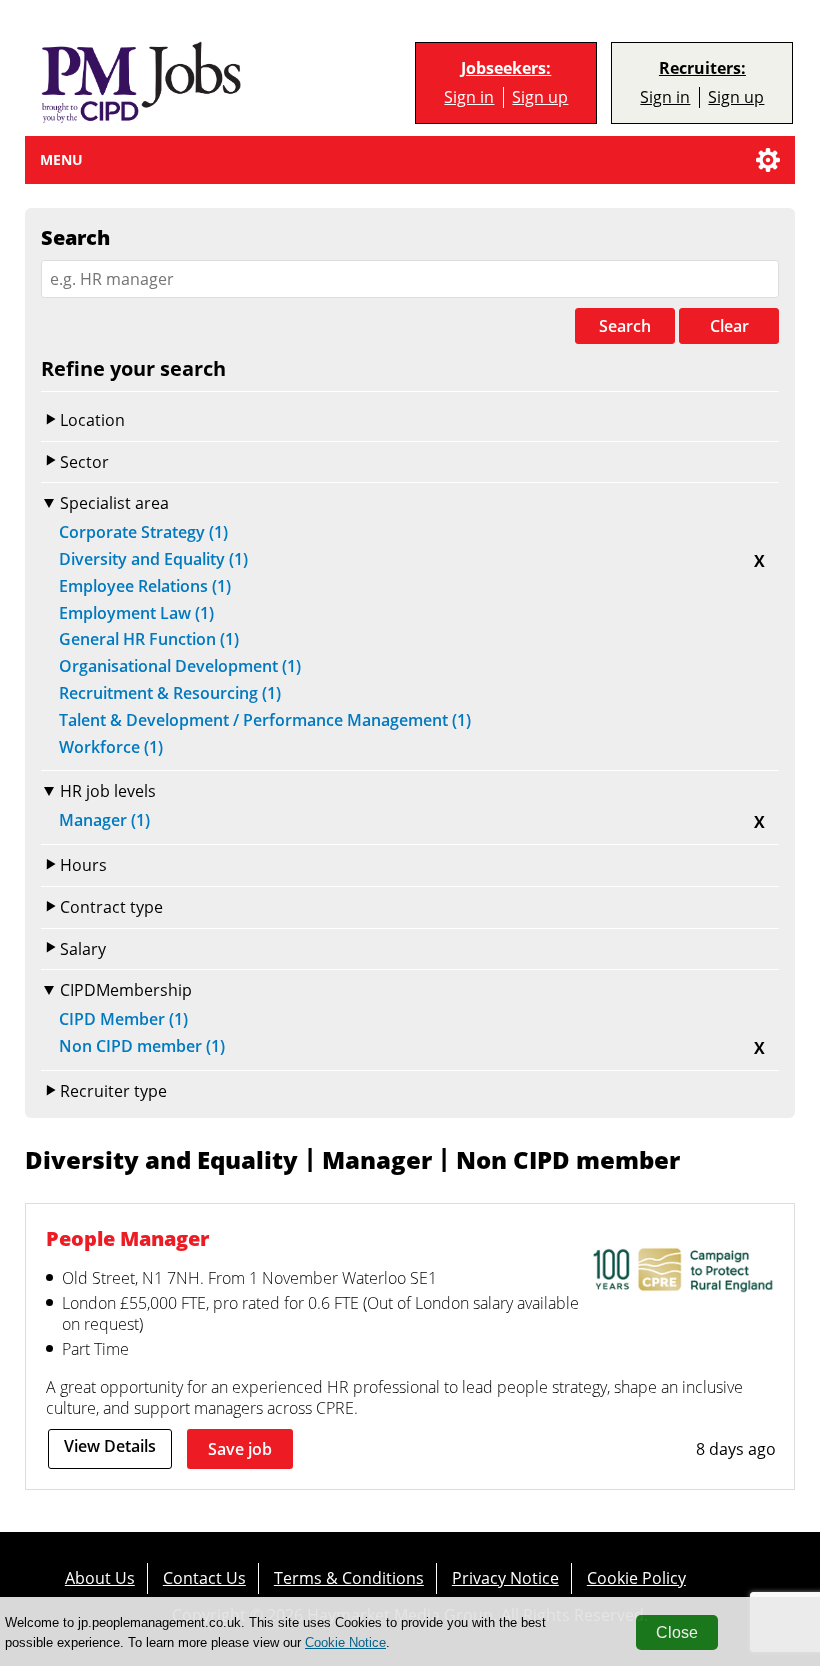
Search (625, 326)
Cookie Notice (345, 1642)
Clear (729, 326)
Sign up (540, 97)
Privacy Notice (505, 1578)
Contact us (204, 1578)
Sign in (469, 97)
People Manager (127, 1238)
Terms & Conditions (349, 1578)
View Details (110, 1446)
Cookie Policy (636, 1578)
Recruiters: (702, 68)
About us (100, 1578)
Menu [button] (61, 159)
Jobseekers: (506, 68)
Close (677, 1632)
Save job (240, 1449)
